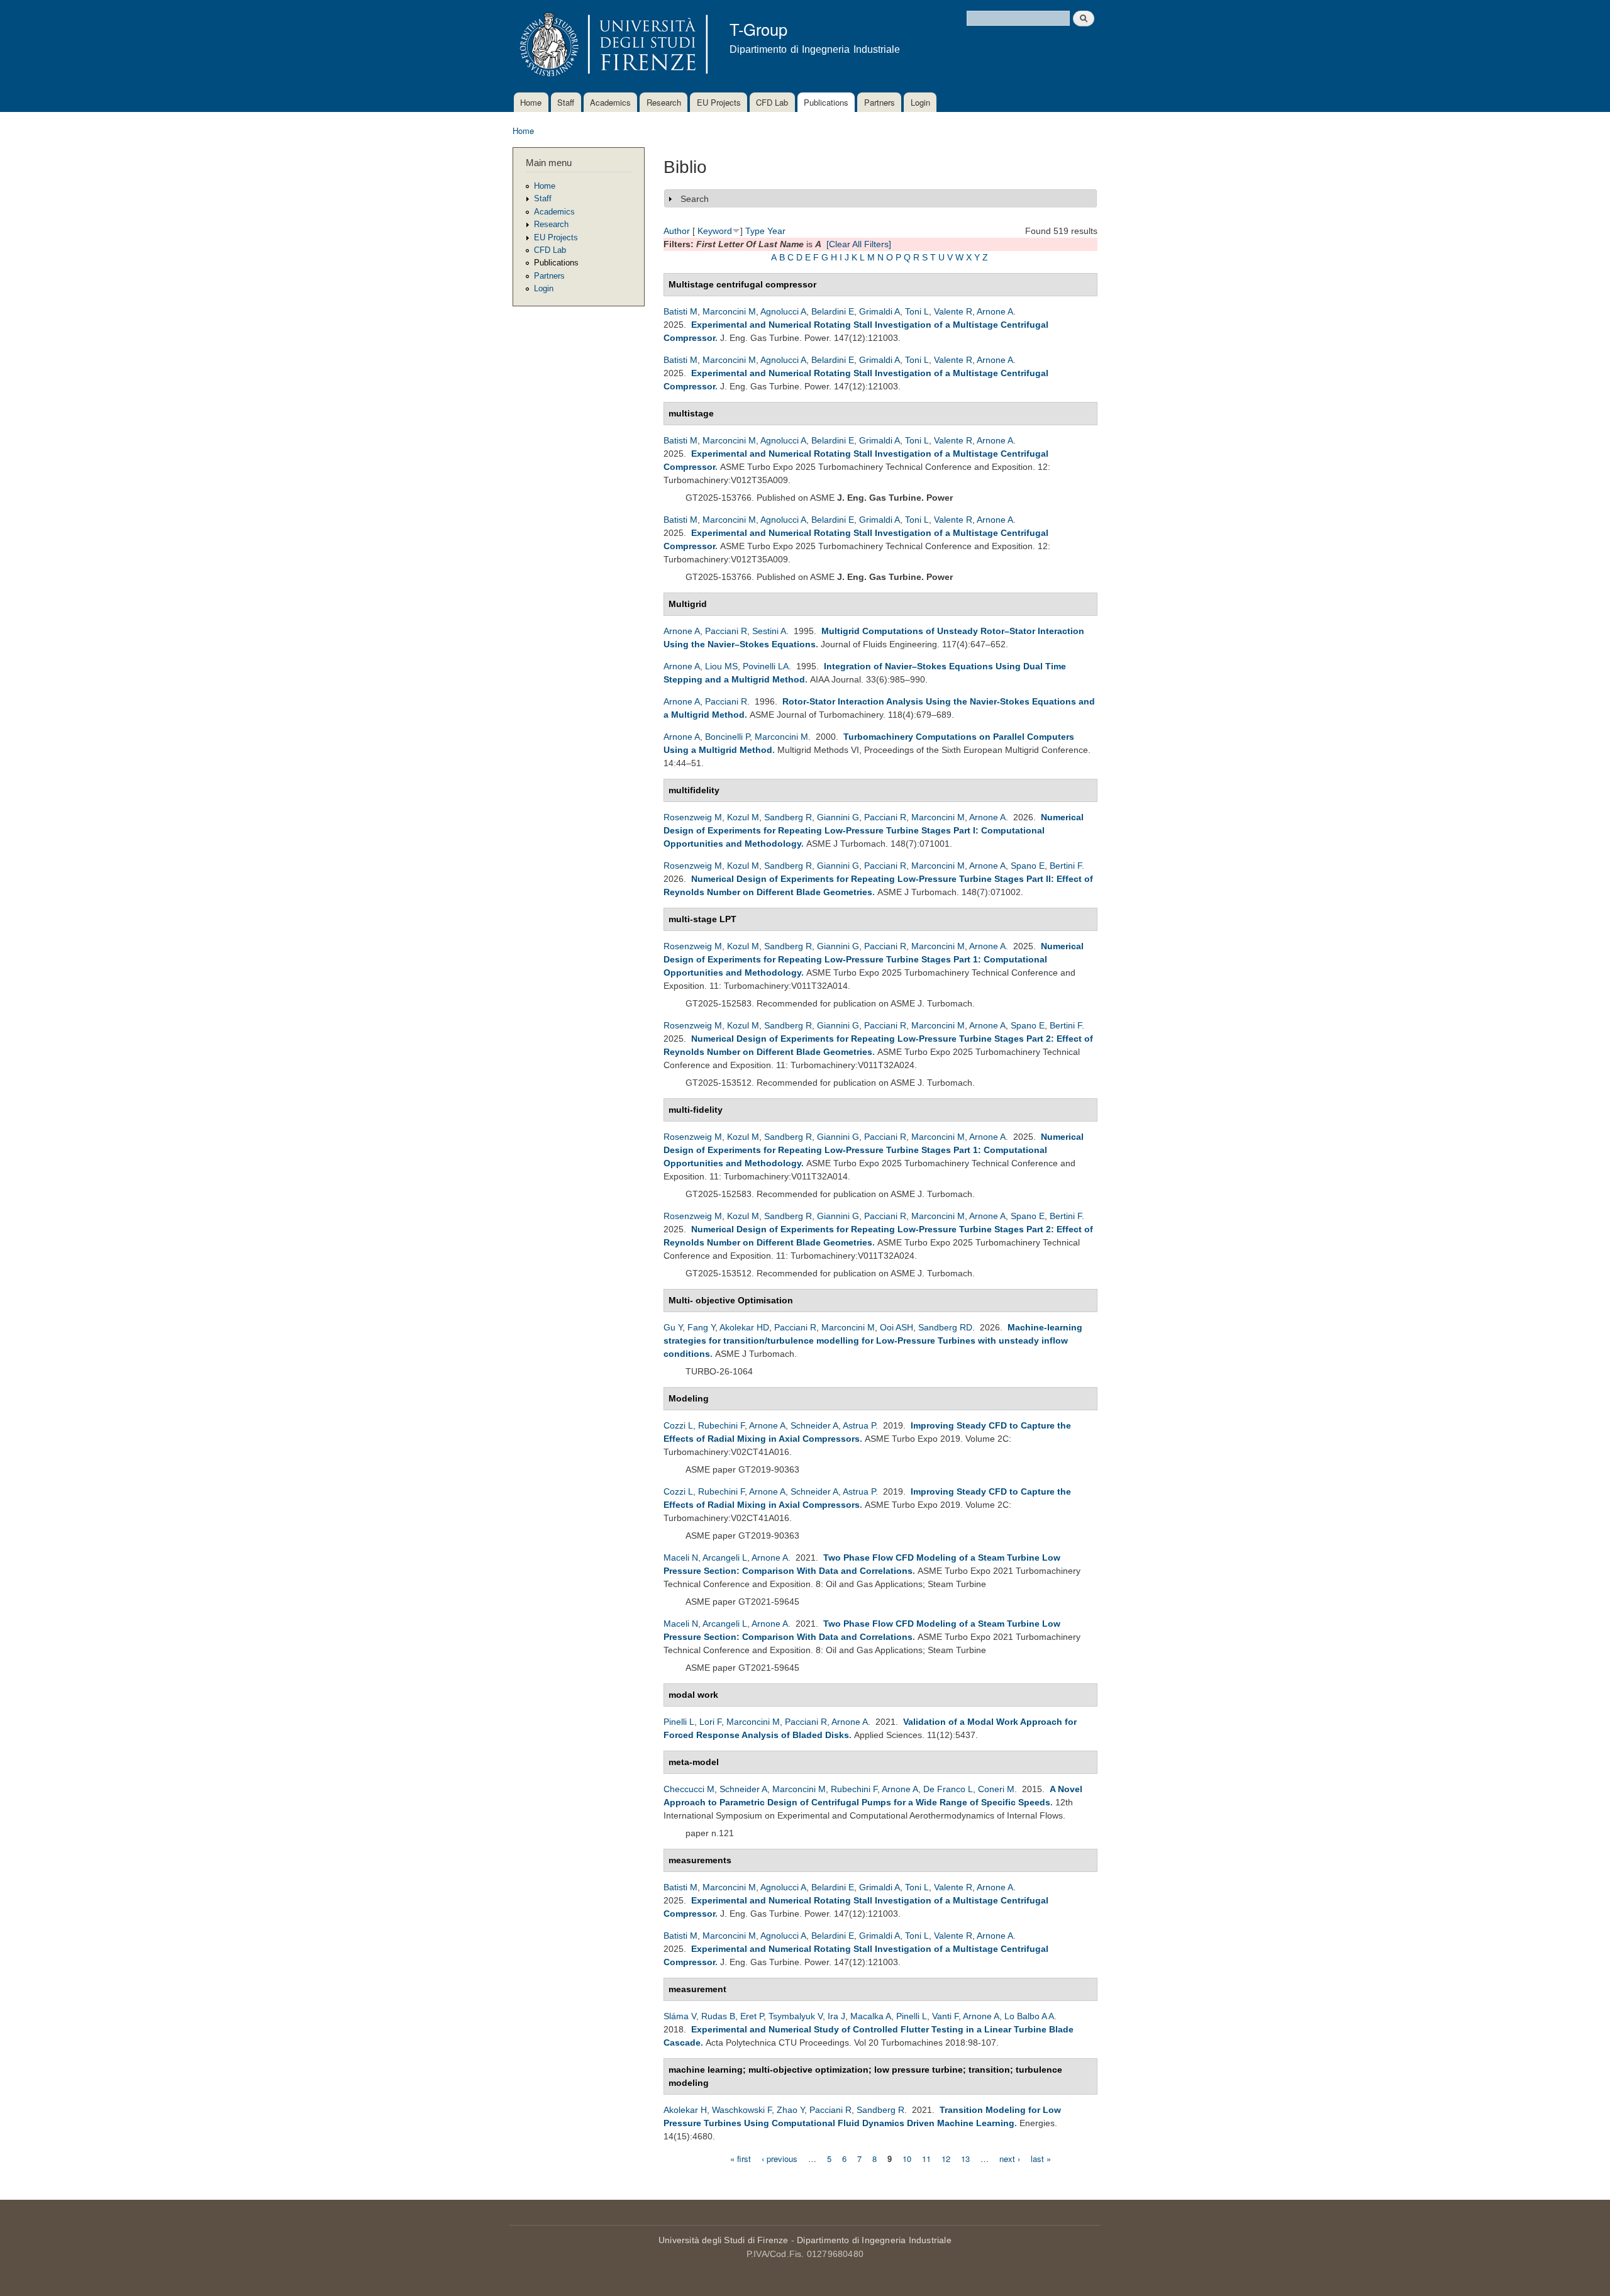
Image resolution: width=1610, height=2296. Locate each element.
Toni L (917, 311)
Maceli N (681, 1558)
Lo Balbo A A (1029, 2016)
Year (776, 231)
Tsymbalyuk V (796, 2016)
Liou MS (721, 666)
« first (741, 2158)
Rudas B (718, 2016)
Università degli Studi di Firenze (724, 2240)
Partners (880, 102)
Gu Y (673, 1327)
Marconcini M (729, 311)
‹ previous (780, 2158)
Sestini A (769, 631)
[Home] (612, 46)
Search (695, 199)
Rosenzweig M (693, 817)
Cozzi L (678, 1425)
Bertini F (1066, 866)
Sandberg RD (945, 1327)
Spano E (1028, 866)
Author (677, 231)
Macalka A (871, 2016)
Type (755, 231)
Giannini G (838, 817)
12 (946, 2158)
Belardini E (833, 311)
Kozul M (743, 817)
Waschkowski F (742, 2110)
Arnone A (995, 311)
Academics (610, 102)
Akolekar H (685, 2110)
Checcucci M (689, 1789)
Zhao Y (791, 2110)
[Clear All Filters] (859, 244)
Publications (826, 102)
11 (926, 2158)
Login (920, 102)
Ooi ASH (897, 1327)
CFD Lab (772, 102)
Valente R (953, 311)
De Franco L (948, 1789)
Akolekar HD (744, 1327)
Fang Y (701, 1327)
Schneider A (814, 1425)
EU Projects (719, 102)
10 (907, 2158)
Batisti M (680, 311)
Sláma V (680, 2016)
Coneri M (996, 1789)
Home (531, 102)
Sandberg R (788, 817)
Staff (566, 102)
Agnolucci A (783, 311)
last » (1041, 2158)
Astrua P (859, 1425)
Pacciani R (726, 631)
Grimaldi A (880, 311)
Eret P (752, 2016)
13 (965, 2158)
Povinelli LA (766, 666)
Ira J (836, 2016)
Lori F (710, 1722)
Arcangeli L (725, 1558)
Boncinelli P (727, 737)
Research (664, 102)
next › (1010, 2158)
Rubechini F (721, 1425)
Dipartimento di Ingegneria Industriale (874, 2240)
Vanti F (945, 2016)
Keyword (715, 231)
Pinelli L (679, 1722)
